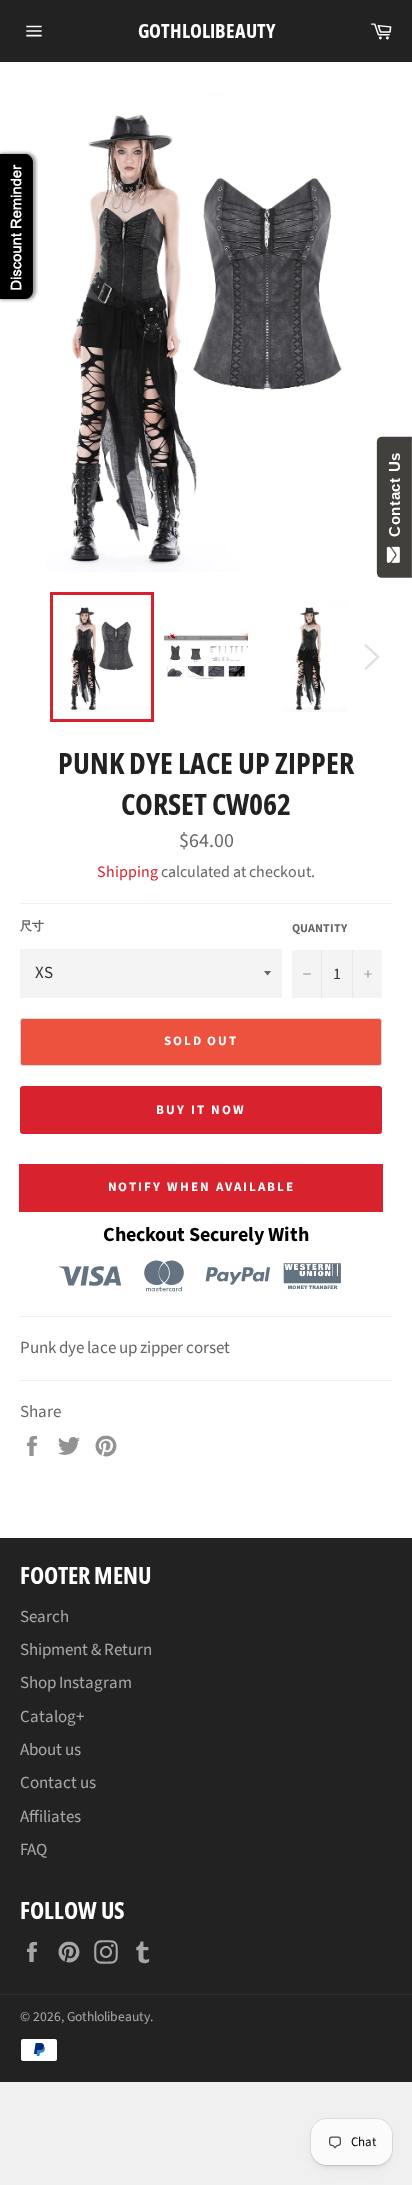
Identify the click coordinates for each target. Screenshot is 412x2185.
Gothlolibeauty (206, 30)
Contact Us (394, 499)
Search (44, 1617)
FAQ (33, 1850)
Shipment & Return (86, 1650)
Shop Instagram (76, 1683)
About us (50, 1750)
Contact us (58, 1783)
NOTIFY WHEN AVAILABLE (201, 1187)
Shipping (127, 872)
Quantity (319, 929)
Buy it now (201, 1110)
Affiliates (50, 1817)
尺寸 (32, 927)
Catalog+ (52, 1717)
